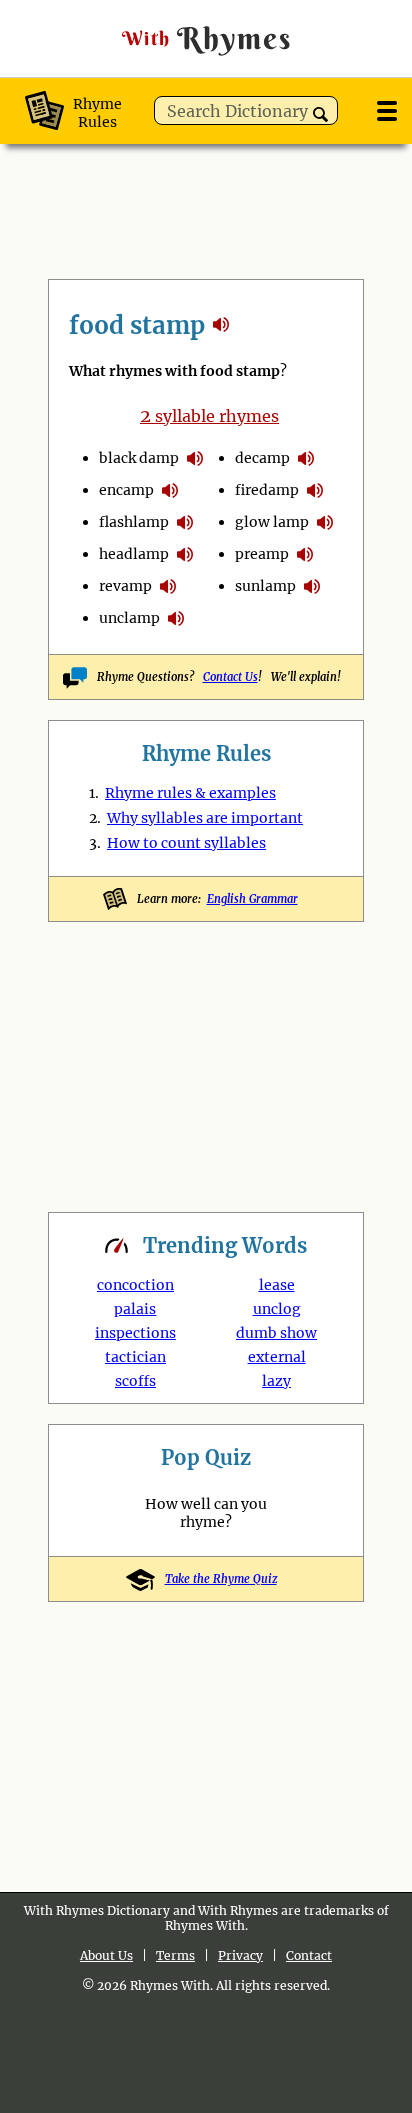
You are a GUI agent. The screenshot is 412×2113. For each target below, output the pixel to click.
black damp (139, 458)
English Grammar (252, 899)
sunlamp (265, 586)
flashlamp (134, 522)
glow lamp (272, 522)
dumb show (276, 1333)
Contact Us (230, 677)
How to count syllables (186, 843)
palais (135, 1309)
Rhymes (207, 38)
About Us (106, 1955)
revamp (125, 586)
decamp (262, 458)
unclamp (129, 618)
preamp (262, 554)
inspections (135, 1333)
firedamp (267, 490)
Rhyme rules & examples (190, 793)
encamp (126, 490)
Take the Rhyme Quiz (221, 1579)
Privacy (240, 1955)
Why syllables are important (205, 818)
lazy (276, 1381)
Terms (175, 1955)
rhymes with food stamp (221, 324)
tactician (135, 1357)
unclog (277, 1309)
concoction (135, 1285)
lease (277, 1285)
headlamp (134, 554)
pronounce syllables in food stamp (195, 458)
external (277, 1357)
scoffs (135, 1381)
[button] (320, 114)
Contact (309, 1955)
